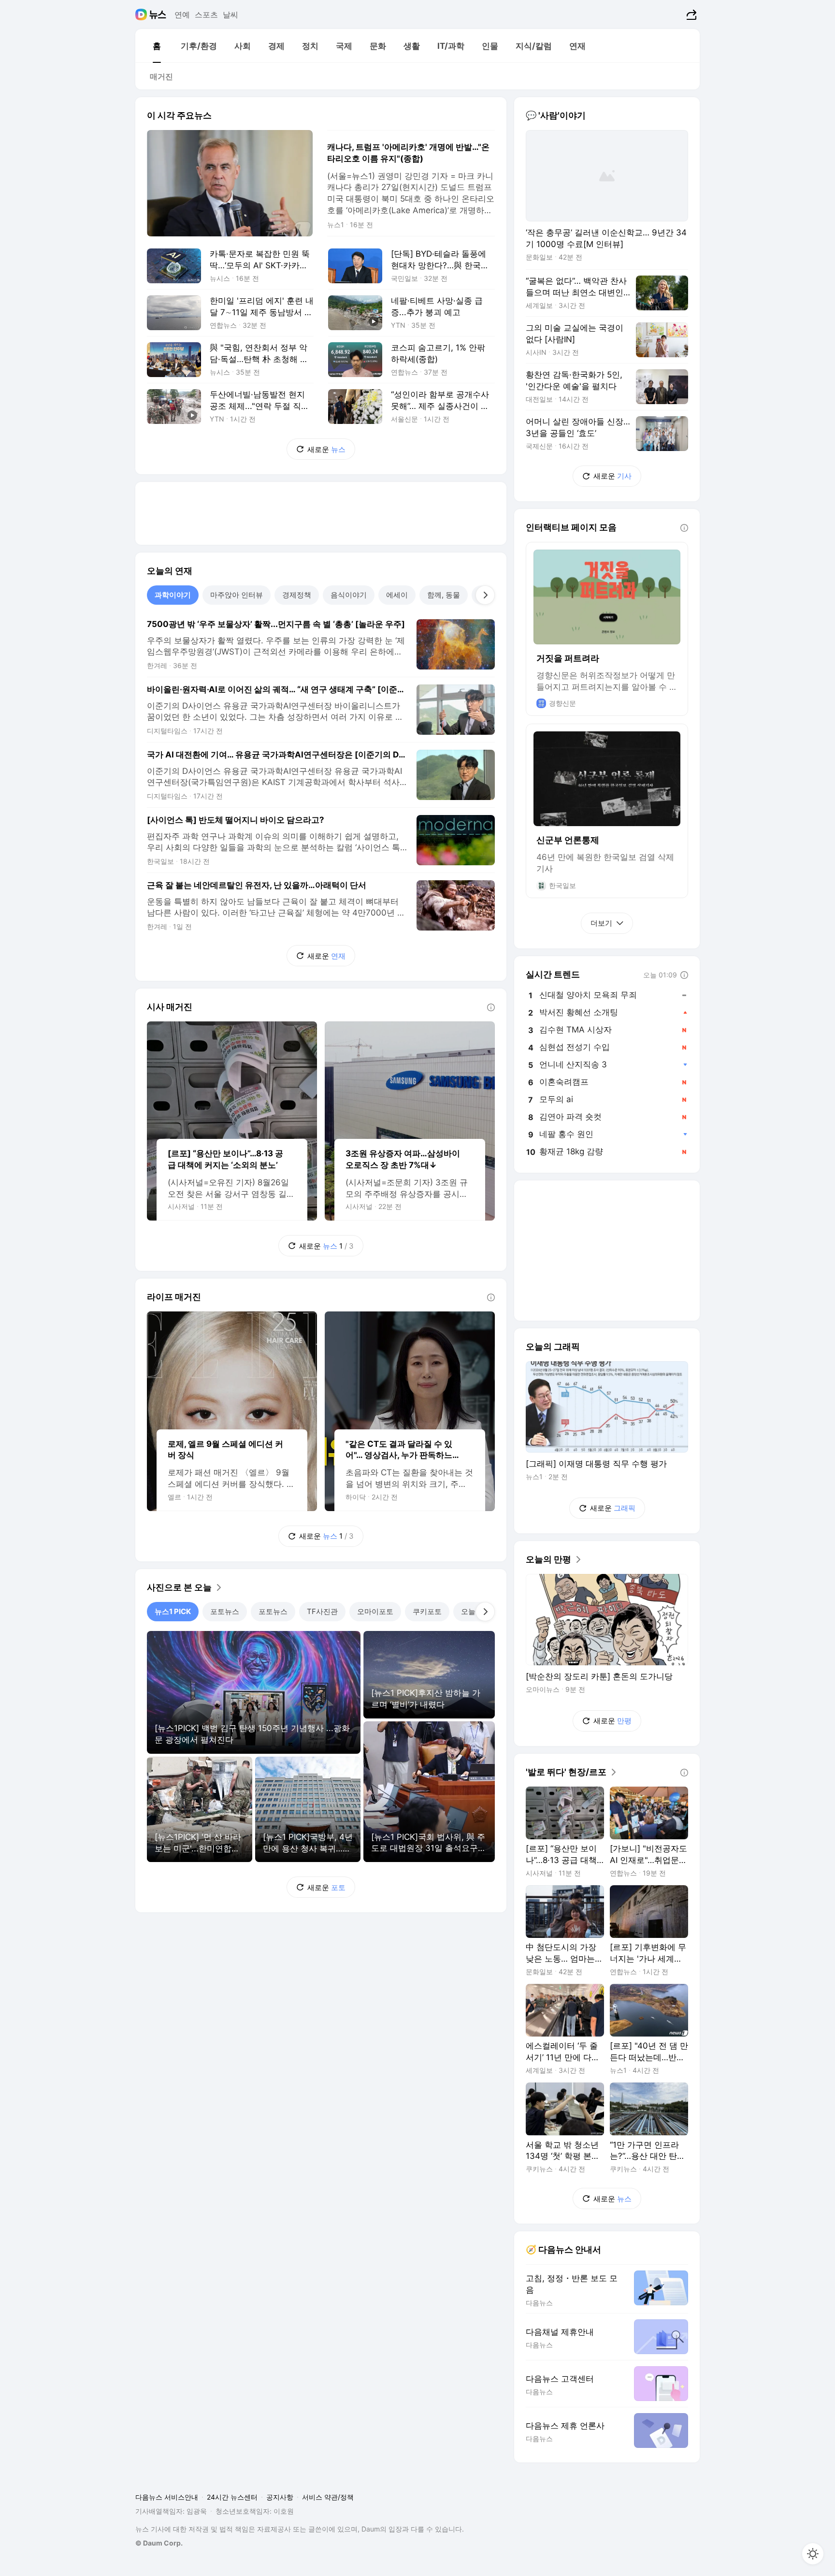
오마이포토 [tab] (375, 1611)
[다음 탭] (485, 595)
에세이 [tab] (397, 595)
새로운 (326, 449)
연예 (182, 15)
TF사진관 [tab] (322, 1611)
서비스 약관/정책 (328, 2497)
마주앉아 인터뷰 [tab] (237, 595)
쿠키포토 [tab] (427, 1611)
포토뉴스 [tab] (225, 1611)
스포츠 (206, 15)
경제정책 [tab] (297, 595)
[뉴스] (158, 15)
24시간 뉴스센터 (232, 2497)
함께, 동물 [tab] (444, 595)
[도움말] (491, 1007)
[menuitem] (157, 46)
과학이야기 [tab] (173, 595)
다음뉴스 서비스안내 (167, 2497)
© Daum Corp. (159, 2543)
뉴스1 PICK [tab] (173, 1611)
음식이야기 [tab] (349, 595)
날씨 (230, 15)
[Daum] (142, 15)
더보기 (601, 923)
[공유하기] (690, 15)
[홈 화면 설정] (813, 2554)
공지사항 (280, 2497)
